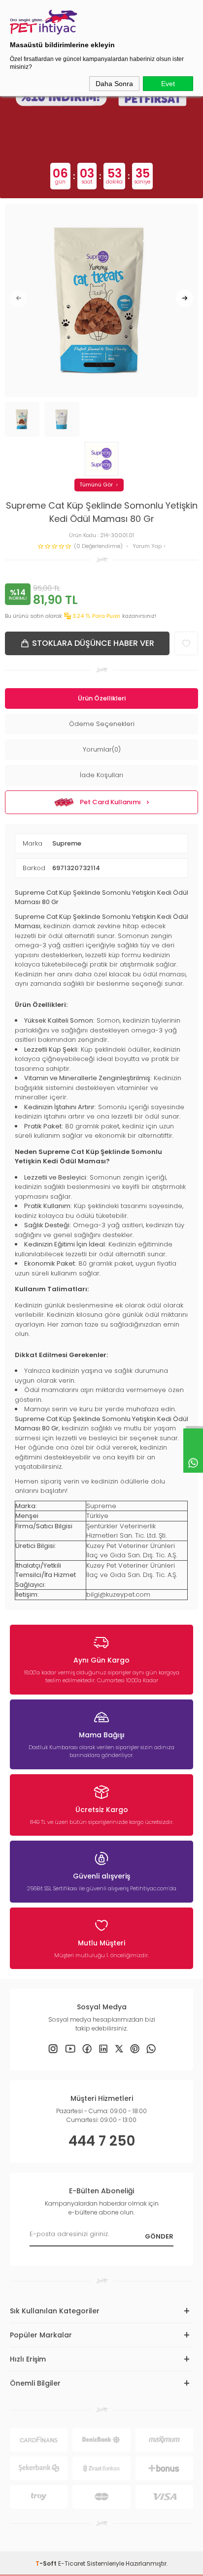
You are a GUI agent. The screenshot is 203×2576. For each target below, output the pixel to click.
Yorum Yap (148, 546)
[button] (18, 298)
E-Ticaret (72, 2563)
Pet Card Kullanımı (110, 802)
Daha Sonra (114, 84)
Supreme (67, 843)
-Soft (47, 2563)
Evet (168, 84)
